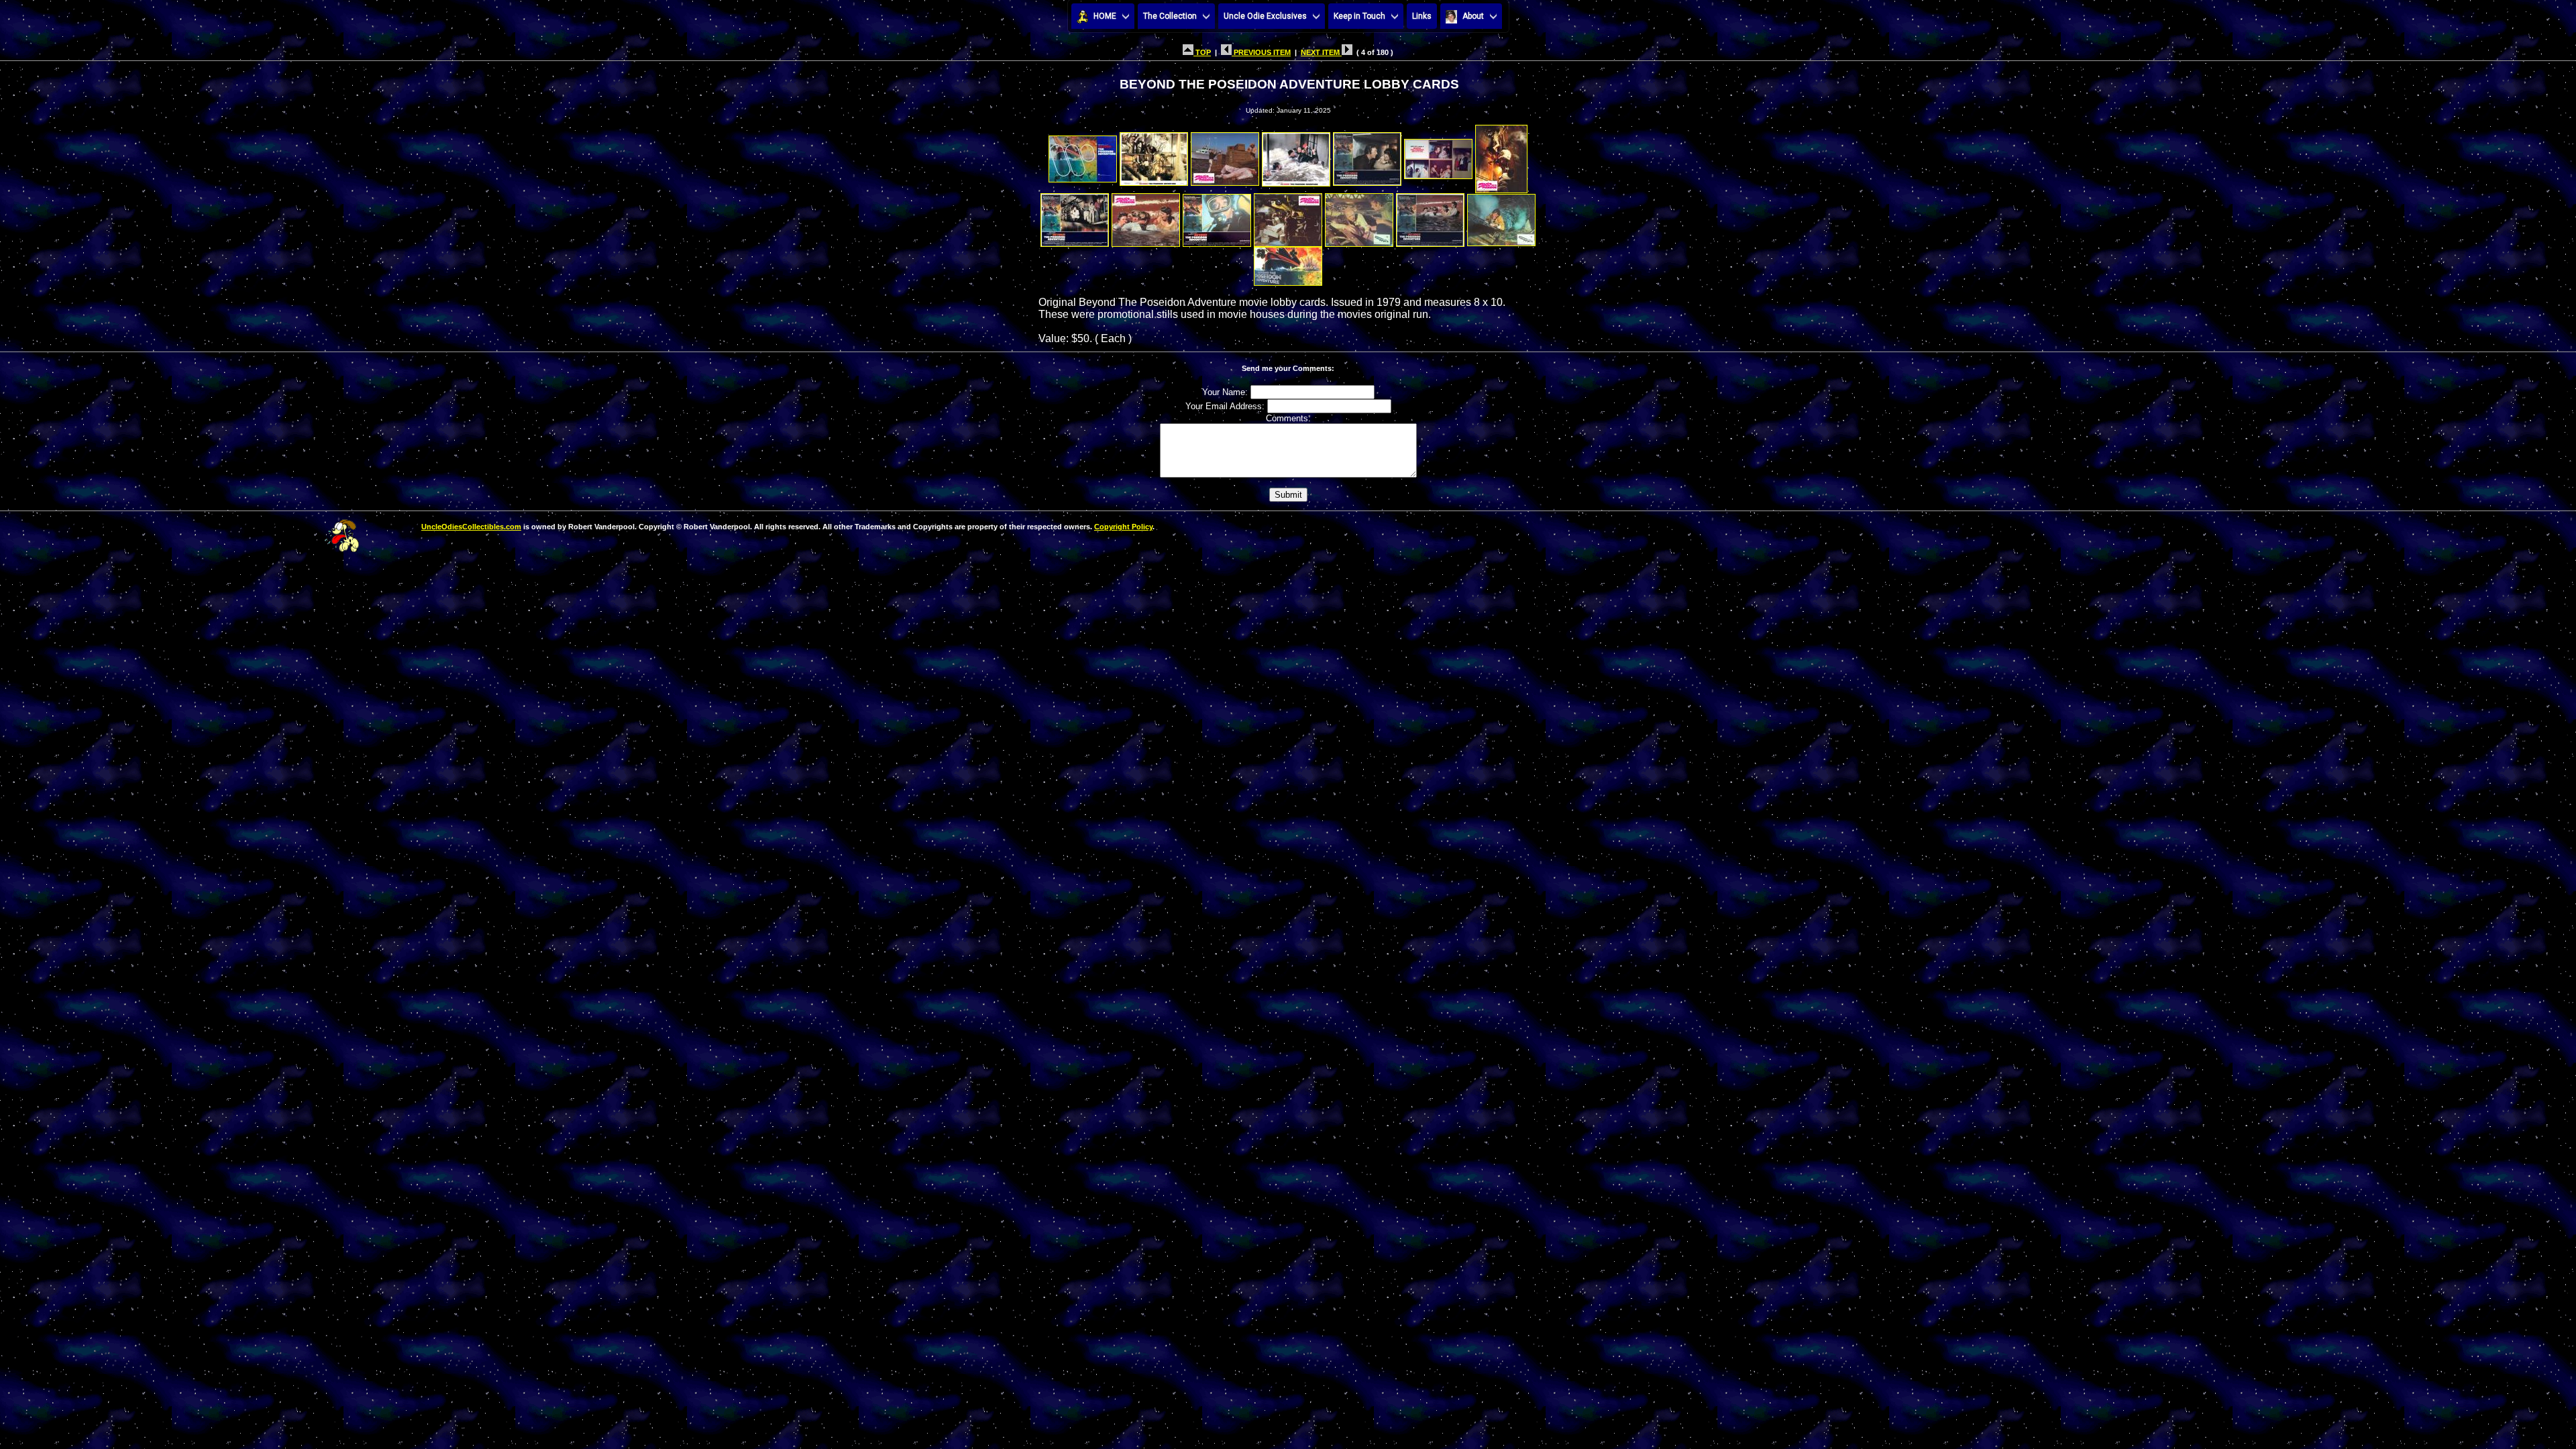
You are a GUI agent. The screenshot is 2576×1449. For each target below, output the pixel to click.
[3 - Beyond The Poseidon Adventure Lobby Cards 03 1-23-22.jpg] (1225, 155)
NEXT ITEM (1321, 52)
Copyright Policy (1123, 527)
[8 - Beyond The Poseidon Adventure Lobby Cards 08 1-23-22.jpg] (1075, 216)
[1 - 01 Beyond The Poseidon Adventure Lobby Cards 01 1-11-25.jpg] (1083, 155)
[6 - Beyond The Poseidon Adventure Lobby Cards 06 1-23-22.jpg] (1438, 155)
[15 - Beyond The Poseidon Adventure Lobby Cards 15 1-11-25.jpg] (1288, 263)
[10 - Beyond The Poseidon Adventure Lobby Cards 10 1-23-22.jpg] (1217, 216)
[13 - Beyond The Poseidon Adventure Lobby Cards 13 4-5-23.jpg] (1430, 216)
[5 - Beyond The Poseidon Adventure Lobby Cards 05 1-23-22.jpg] (1367, 155)
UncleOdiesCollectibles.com (471, 527)
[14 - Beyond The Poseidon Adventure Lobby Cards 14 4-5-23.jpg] (1501, 216)
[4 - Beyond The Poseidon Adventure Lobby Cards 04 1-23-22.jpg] (1296, 155)
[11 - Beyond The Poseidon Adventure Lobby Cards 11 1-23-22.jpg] (1288, 216)
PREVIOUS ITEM (1261, 52)
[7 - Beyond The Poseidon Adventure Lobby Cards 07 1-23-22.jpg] (1501, 155)
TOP (1202, 52)
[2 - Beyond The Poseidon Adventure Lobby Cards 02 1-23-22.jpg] (1154, 155)
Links (1422, 16)
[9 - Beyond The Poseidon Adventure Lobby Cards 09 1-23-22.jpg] (1146, 216)
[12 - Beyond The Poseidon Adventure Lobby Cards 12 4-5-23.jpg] (1359, 216)
